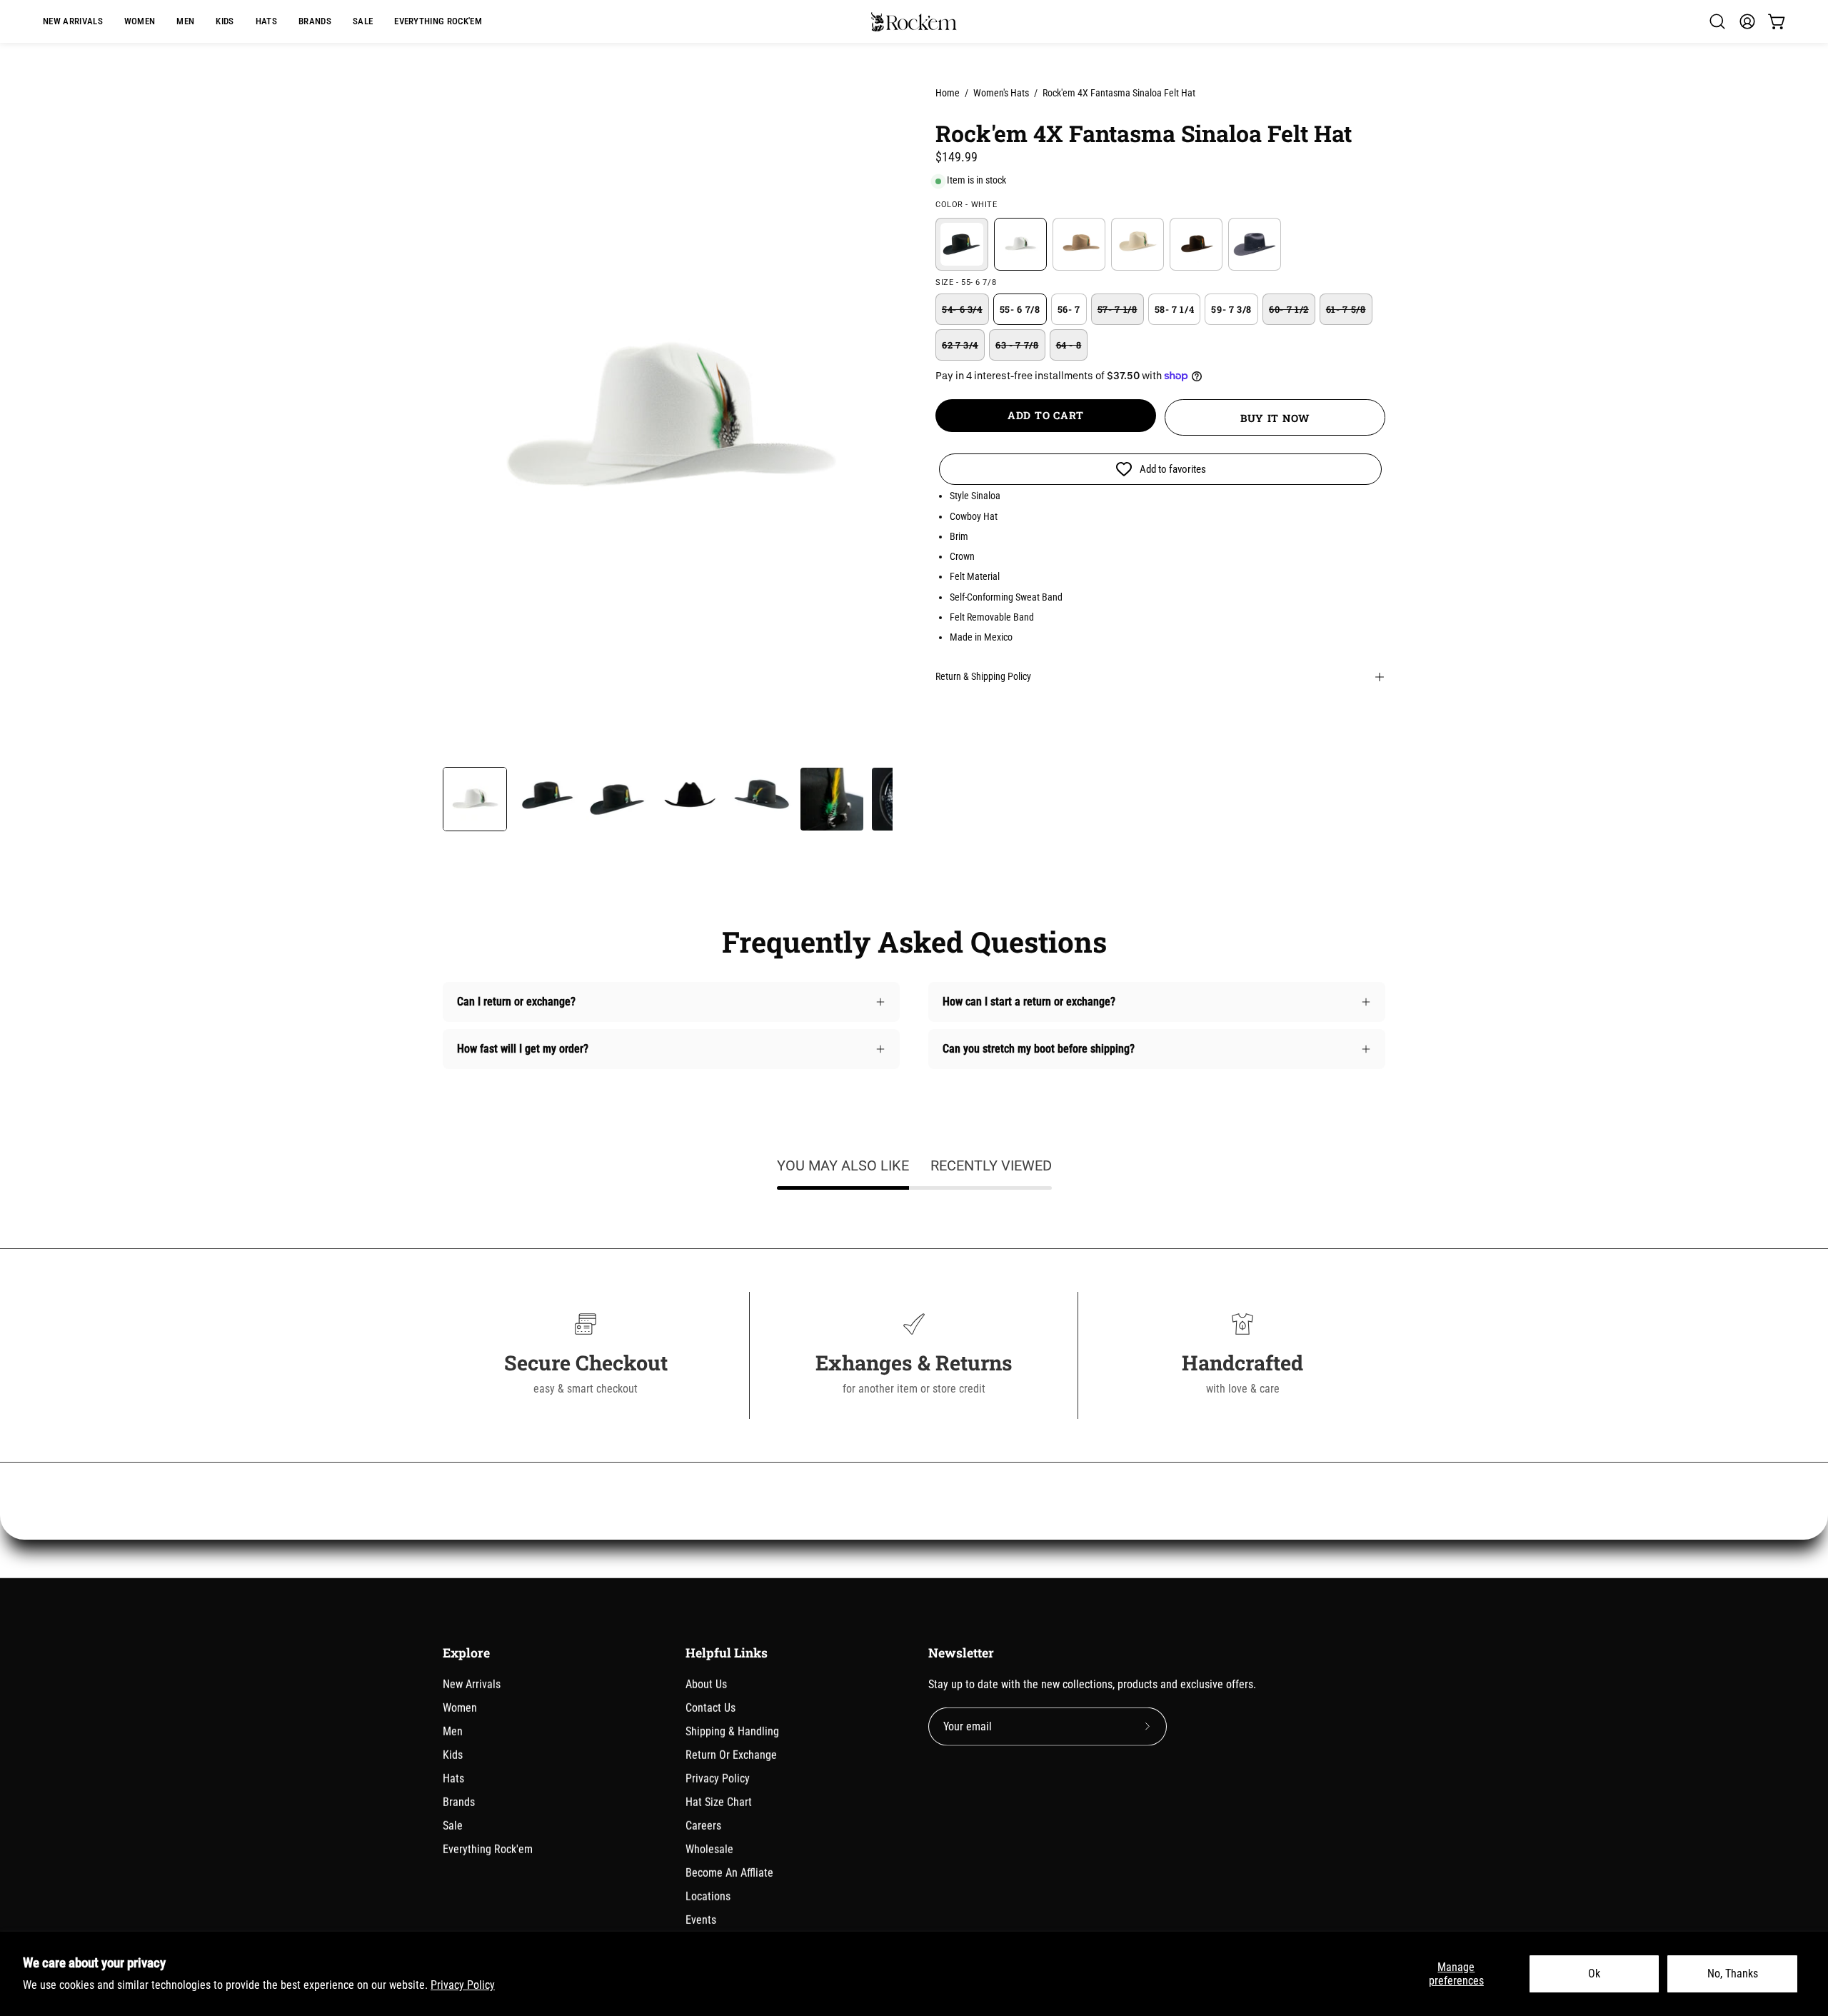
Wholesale (709, 1849)
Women (460, 1708)
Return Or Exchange (731, 1755)
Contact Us (710, 1708)
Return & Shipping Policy (983, 677)
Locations (708, 1896)
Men (453, 1731)
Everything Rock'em (488, 1849)
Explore (466, 1653)
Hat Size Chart (719, 1802)
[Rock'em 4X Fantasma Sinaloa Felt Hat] (475, 799)
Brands (459, 1802)
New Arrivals (472, 1684)
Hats (453, 1779)
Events (701, 1920)
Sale (453, 1826)
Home (948, 93)
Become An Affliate (729, 1873)
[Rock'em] (914, 22)
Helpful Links (727, 1653)
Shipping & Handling (732, 1731)
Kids (453, 1755)
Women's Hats (1001, 93)
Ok (1594, 1974)
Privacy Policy (463, 1985)
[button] (315, 21)
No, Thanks (1733, 1974)
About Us (706, 1684)
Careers (703, 1826)
